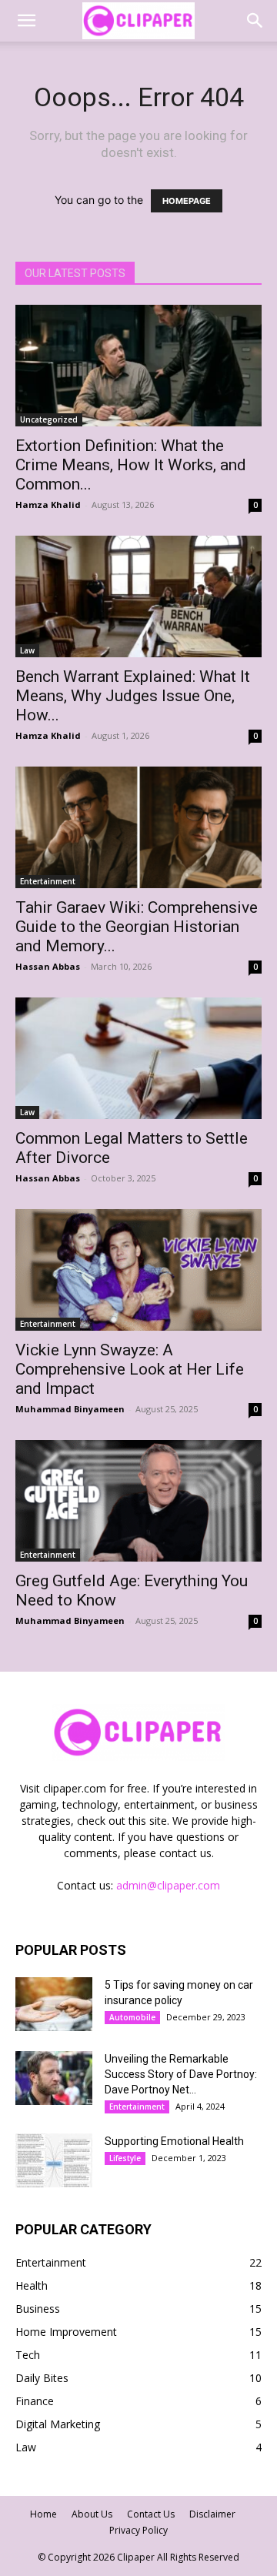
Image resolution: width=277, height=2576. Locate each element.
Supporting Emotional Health (174, 2141)
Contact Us (151, 2514)
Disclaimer (212, 2514)
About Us (92, 2514)
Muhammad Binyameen (70, 1409)
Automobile (132, 2017)
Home (43, 2514)
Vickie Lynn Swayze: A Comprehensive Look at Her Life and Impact (130, 1369)
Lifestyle (125, 2158)
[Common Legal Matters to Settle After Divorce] (138, 1058)
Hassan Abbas (48, 966)
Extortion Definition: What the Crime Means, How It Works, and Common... (131, 465)
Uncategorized (49, 419)
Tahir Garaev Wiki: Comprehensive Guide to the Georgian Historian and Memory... (137, 927)
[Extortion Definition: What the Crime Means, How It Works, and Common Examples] (138, 366)
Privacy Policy (138, 2530)
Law (27, 650)
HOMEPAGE (187, 201)
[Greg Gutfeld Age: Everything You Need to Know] (138, 1501)
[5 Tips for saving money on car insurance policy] (54, 2004)
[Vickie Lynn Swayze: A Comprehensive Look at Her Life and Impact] (138, 1270)
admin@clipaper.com (168, 1885)
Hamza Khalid (48, 505)
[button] (26, 21)
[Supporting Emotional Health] (54, 2160)
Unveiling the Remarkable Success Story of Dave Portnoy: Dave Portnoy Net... (181, 2074)
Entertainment (48, 881)
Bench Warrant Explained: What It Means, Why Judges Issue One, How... (133, 696)
